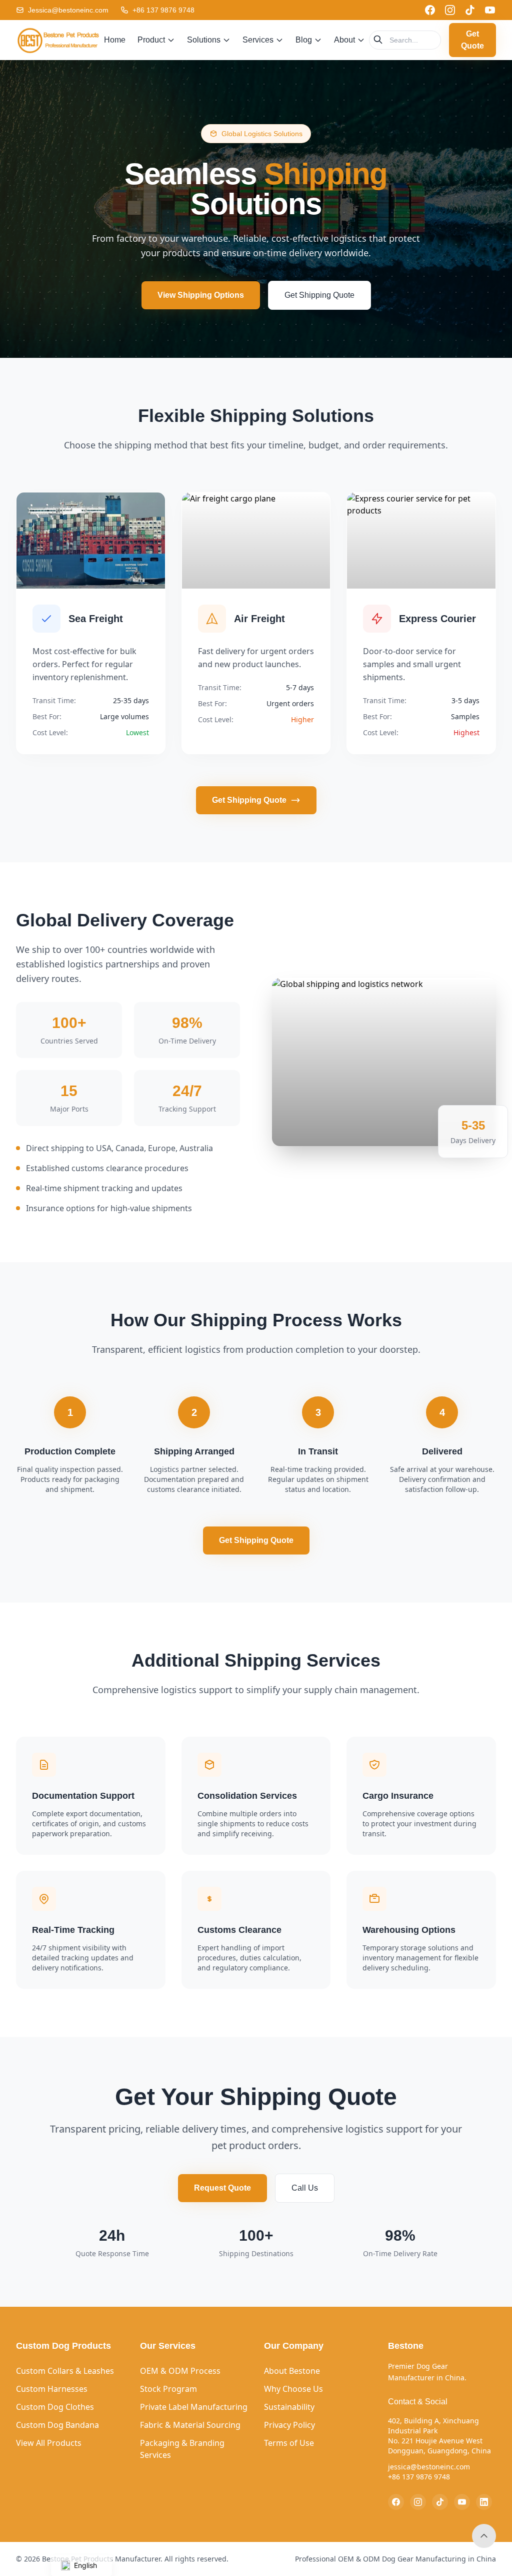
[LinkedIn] (484, 2502)
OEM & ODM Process (180, 2371)
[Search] (378, 40)
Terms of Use (289, 2443)
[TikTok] (470, 10)
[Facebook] (430, 10)
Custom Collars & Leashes (65, 2371)
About (344, 40)
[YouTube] (490, 10)
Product (151, 40)
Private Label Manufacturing (194, 2407)
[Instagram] (450, 10)
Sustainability (289, 2407)
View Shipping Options (201, 295)
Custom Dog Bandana (57, 2425)
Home (115, 40)
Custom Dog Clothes (55, 2407)
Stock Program (168, 2389)
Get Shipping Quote (319, 295)
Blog (304, 40)
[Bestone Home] (58, 40)
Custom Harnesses (52, 2389)
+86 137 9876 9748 (163, 10)
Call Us (305, 2188)
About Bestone (292, 2371)
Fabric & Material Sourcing (190, 2425)
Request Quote (222, 2188)
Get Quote (472, 40)
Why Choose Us (293, 2389)
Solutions (204, 40)
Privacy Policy (289, 2425)
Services (258, 40)
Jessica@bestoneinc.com (68, 10)
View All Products (49, 2443)
